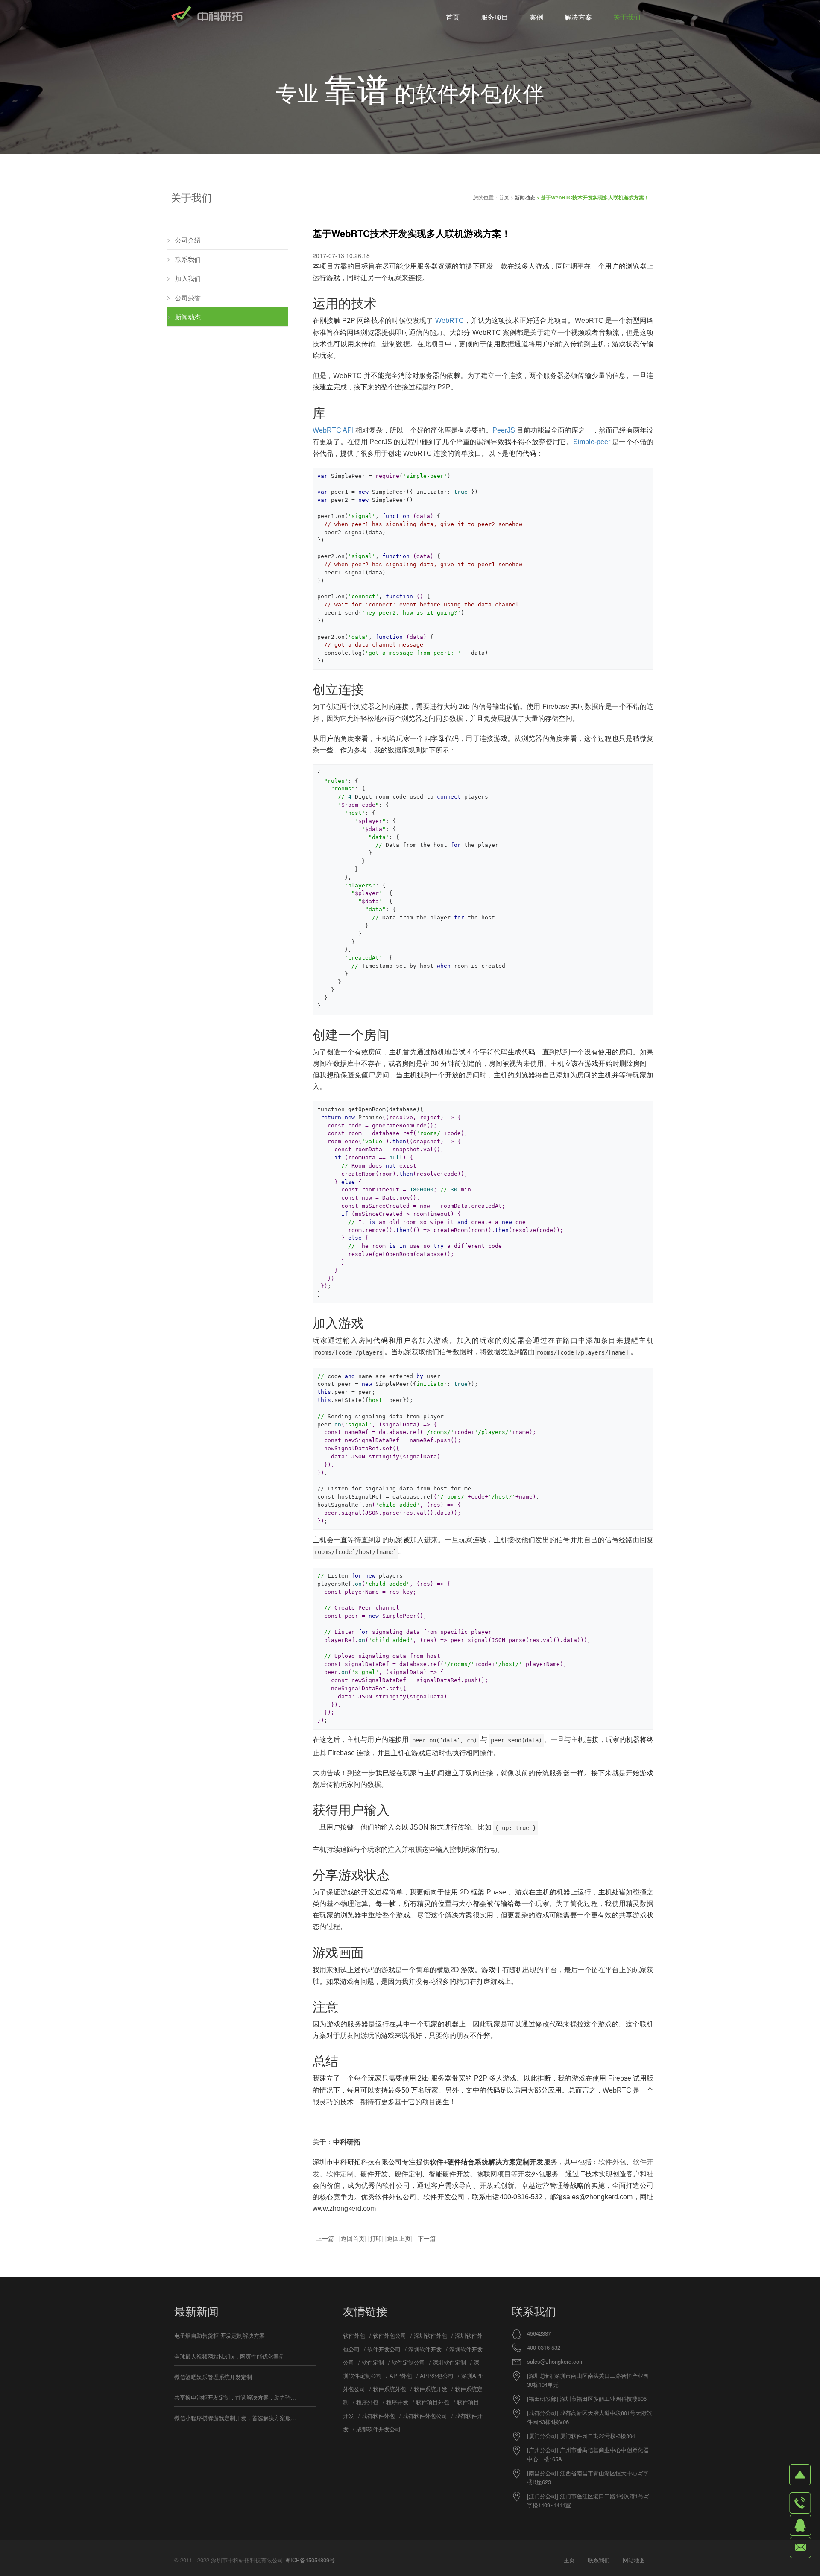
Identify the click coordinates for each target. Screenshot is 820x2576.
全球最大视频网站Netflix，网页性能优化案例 (229, 2356)
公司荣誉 (188, 297)
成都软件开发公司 (378, 2429)
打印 (376, 2238)
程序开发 (397, 2402)
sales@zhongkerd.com (555, 2361)
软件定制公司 (408, 2362)
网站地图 (634, 2560)
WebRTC (450, 321)
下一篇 (427, 2238)
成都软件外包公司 (425, 2416)
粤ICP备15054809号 (310, 2560)
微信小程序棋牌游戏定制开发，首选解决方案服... (235, 2418)
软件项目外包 (433, 2402)
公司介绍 (188, 240)
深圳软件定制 (449, 2362)
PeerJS (504, 430)
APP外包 (401, 2375)
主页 (569, 2560)
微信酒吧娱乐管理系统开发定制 (213, 2377)
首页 (504, 197)
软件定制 (340, 2174)
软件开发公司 (384, 2349)
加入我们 (188, 278)
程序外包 (367, 2402)
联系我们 (188, 259)
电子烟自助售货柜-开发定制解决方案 (220, 2335)
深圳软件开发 (425, 2349)
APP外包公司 (437, 2375)
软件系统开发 (430, 2389)
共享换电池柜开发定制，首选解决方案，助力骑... (235, 2397)
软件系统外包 (389, 2389)
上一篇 (325, 2238)
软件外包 (612, 2162)
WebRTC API (333, 430)
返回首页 (353, 2238)
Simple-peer (592, 442)
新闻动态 (525, 197)
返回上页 (399, 2238)
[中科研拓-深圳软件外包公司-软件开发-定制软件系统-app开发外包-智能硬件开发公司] (207, 17)
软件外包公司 (389, 2335)
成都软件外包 (378, 2416)
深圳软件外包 (430, 2335)
